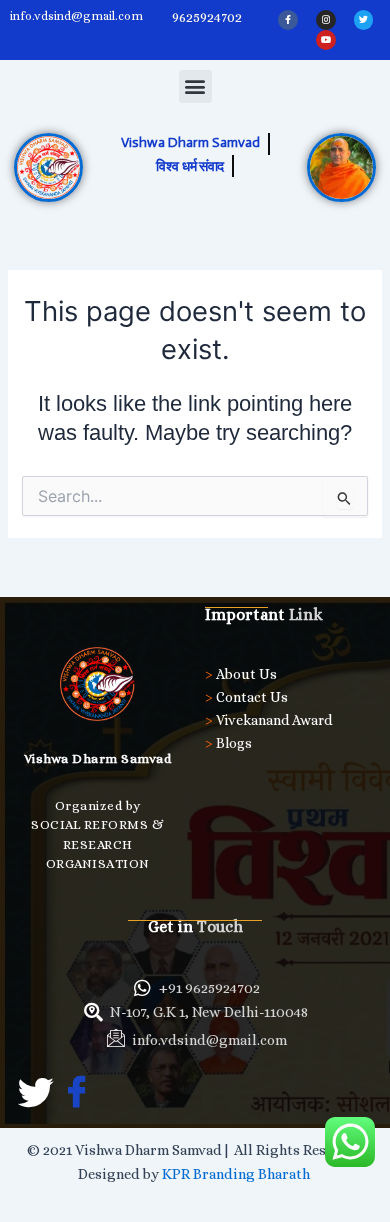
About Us (246, 674)
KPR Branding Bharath (237, 1174)
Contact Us (252, 697)
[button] (195, 86)
